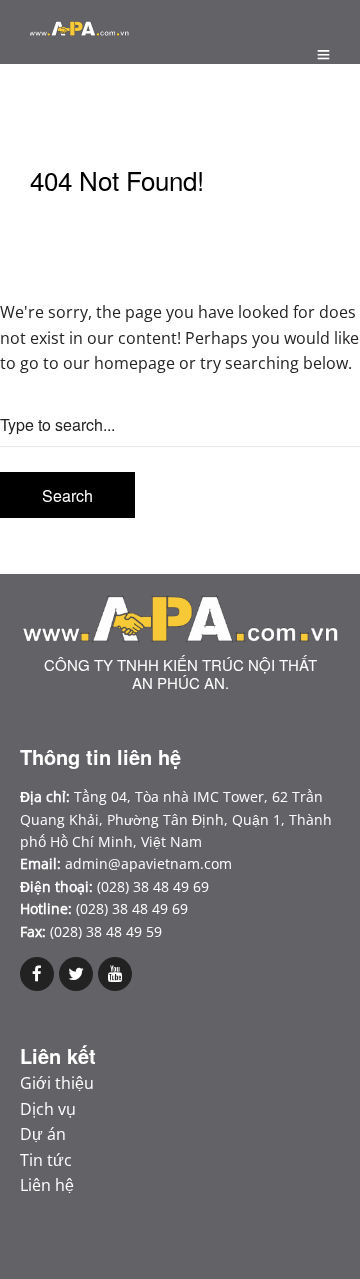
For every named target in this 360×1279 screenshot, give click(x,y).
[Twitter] (76, 974)
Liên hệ (47, 1185)
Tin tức (46, 1160)
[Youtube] (115, 974)
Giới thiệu (57, 1083)
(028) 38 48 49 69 (132, 908)
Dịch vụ (48, 1109)
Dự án (43, 1134)
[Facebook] (37, 974)
